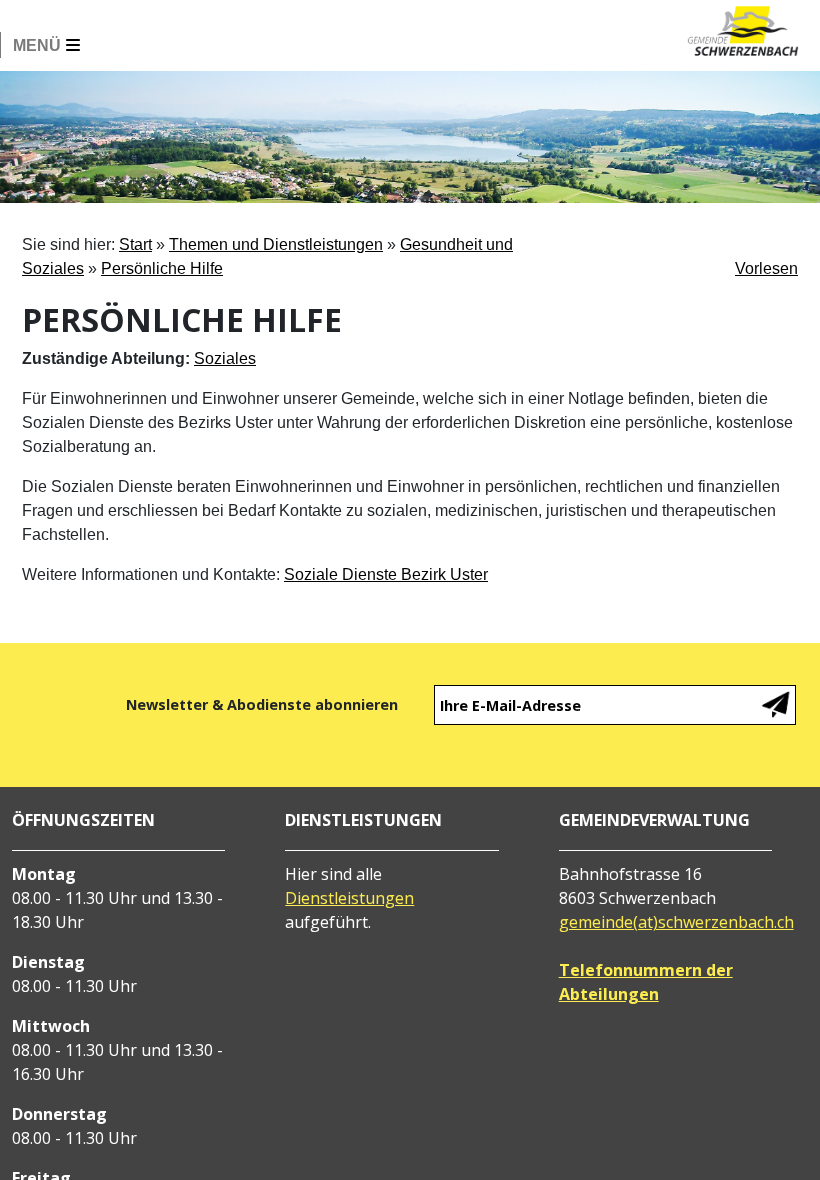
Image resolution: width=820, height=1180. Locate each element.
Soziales (225, 358)
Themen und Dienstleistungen (276, 244)
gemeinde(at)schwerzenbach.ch (676, 922)
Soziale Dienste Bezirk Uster (386, 574)
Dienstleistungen (349, 898)
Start (135, 244)
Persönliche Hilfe (162, 268)
